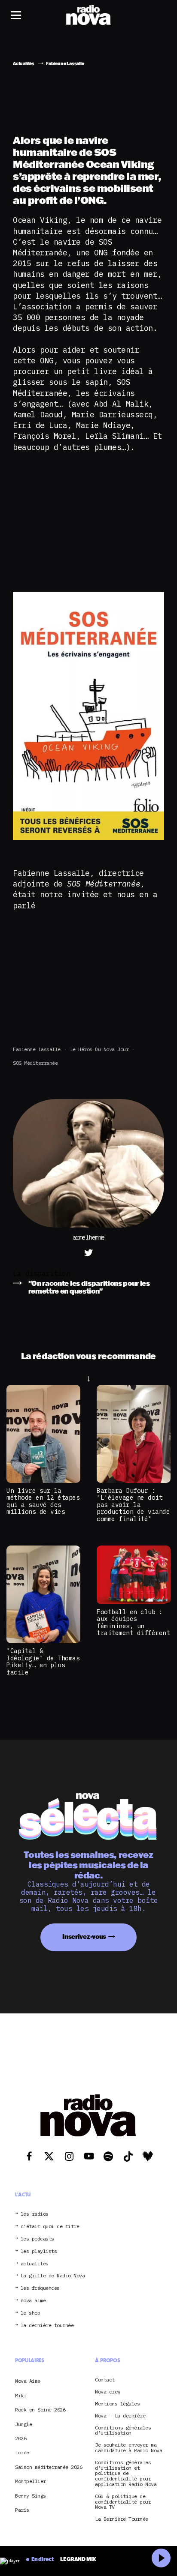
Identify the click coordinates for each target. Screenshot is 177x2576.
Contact (105, 2380)
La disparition (41, 1273)
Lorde (22, 2452)
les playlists (39, 2251)
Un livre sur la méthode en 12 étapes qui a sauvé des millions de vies (43, 1501)
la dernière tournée (47, 2326)
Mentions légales (117, 2404)
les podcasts (37, 2239)
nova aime (33, 2301)
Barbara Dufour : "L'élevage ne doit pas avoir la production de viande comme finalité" (133, 1505)
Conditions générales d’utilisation (123, 2431)
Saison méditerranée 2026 (49, 2467)
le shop (31, 2313)
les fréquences (40, 2288)
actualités (35, 2264)
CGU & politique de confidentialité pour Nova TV (123, 2502)
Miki (21, 2395)
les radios (35, 2214)
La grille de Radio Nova (53, 2276)
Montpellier (31, 2481)
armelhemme (89, 1238)
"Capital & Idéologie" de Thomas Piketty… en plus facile (43, 1661)
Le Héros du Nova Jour (99, 1049)
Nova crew (108, 2392)
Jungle (23, 2424)
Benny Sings (31, 2496)
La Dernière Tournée (122, 2519)
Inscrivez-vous (84, 1936)
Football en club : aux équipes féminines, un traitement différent (133, 1622)
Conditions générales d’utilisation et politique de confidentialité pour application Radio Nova (126, 2474)
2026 (21, 2438)
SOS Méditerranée (35, 1063)
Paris (22, 2510)
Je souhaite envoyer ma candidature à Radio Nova (128, 2448)
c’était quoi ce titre (50, 2227)
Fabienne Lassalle (37, 1049)
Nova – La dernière (120, 2416)
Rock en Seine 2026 (40, 2410)
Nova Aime (28, 2381)
